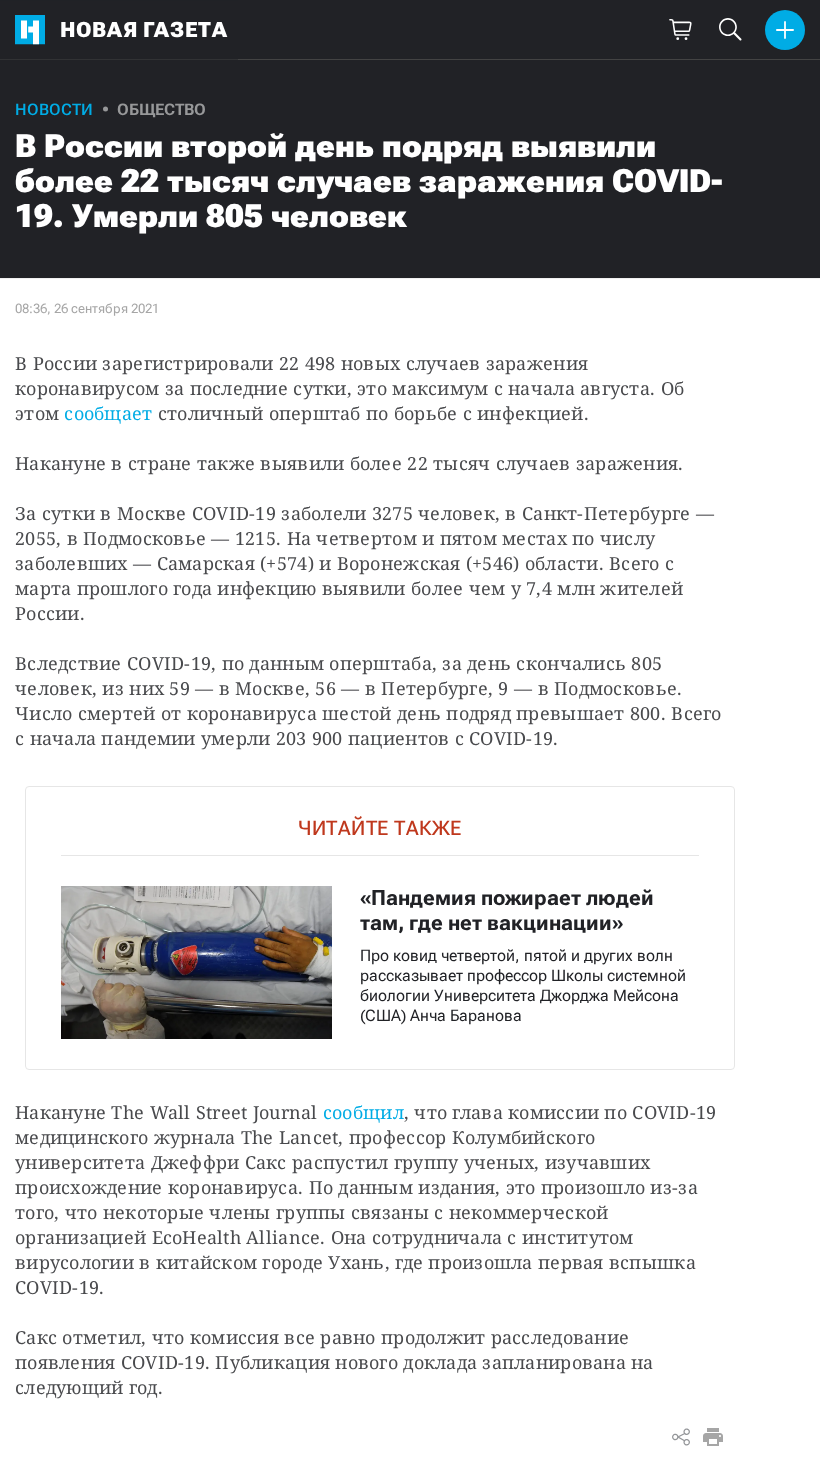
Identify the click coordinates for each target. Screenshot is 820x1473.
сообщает (108, 413)
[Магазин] (680, 30)
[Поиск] (730, 30)
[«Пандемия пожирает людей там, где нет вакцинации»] (380, 927)
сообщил (363, 1112)
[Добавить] (785, 30)
